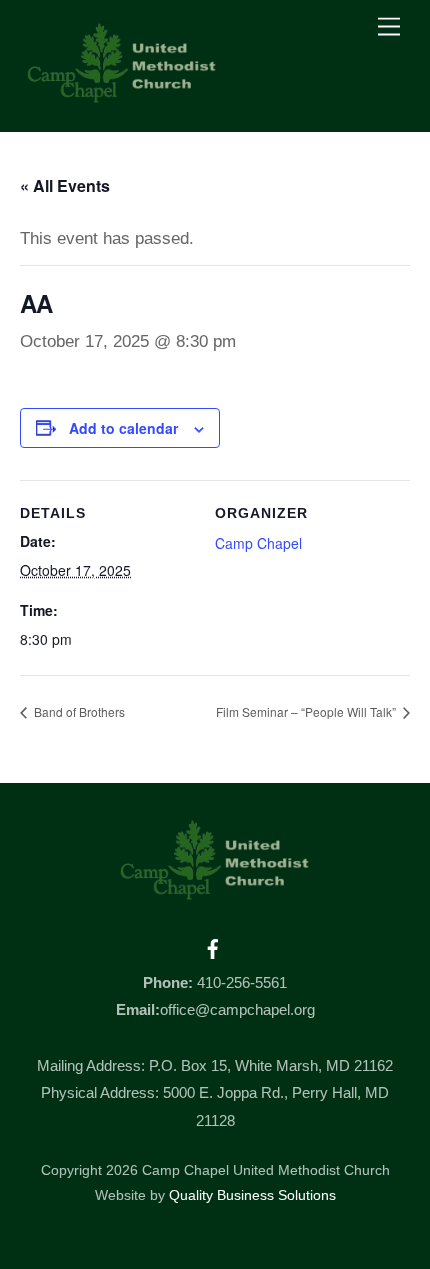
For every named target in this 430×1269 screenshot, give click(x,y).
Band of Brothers (78, 711)
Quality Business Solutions (252, 1195)
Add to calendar (123, 428)
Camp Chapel (258, 543)
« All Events (65, 185)
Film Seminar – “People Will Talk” (307, 711)
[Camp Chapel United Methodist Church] (122, 95)
